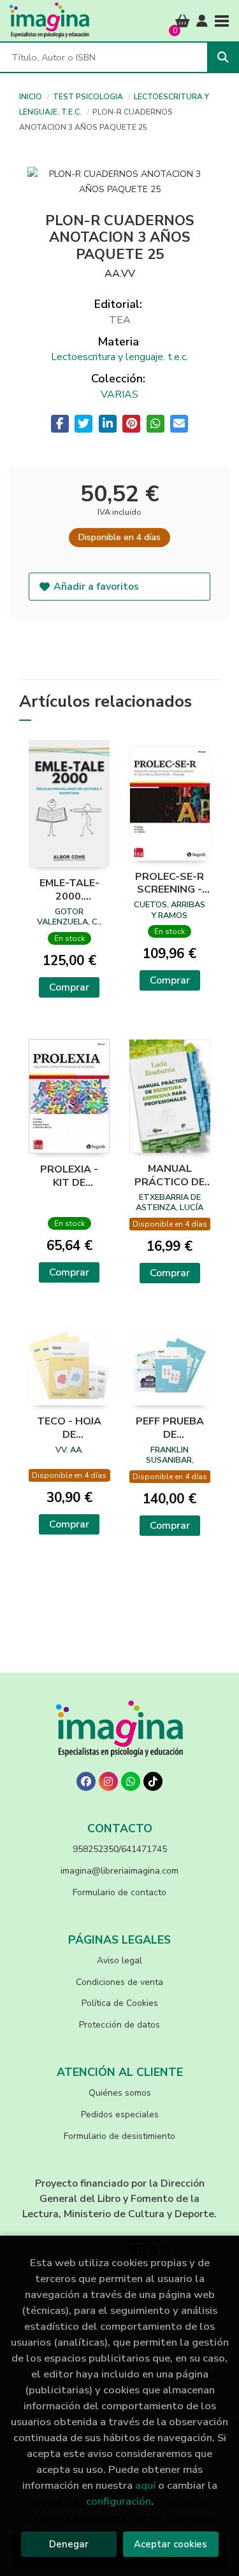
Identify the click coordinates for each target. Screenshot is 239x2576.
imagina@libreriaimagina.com (119, 1871)
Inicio (31, 97)
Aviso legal (119, 1960)
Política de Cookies (120, 2003)
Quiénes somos (120, 2093)
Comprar (69, 987)
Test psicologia (89, 97)
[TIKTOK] (153, 1781)
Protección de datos (119, 2025)
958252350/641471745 (120, 1849)
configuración (119, 2501)
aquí (145, 2485)
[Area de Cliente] (202, 21)
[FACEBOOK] (86, 1781)
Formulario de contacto (119, 1892)
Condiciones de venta (119, 1982)
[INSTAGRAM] (108, 1781)
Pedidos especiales (120, 2114)
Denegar (69, 2544)
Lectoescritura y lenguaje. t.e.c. (119, 357)
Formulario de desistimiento (119, 2136)
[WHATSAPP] (131, 1781)
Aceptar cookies (170, 2544)
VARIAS (119, 394)
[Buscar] (223, 57)
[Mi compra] (183, 21)
